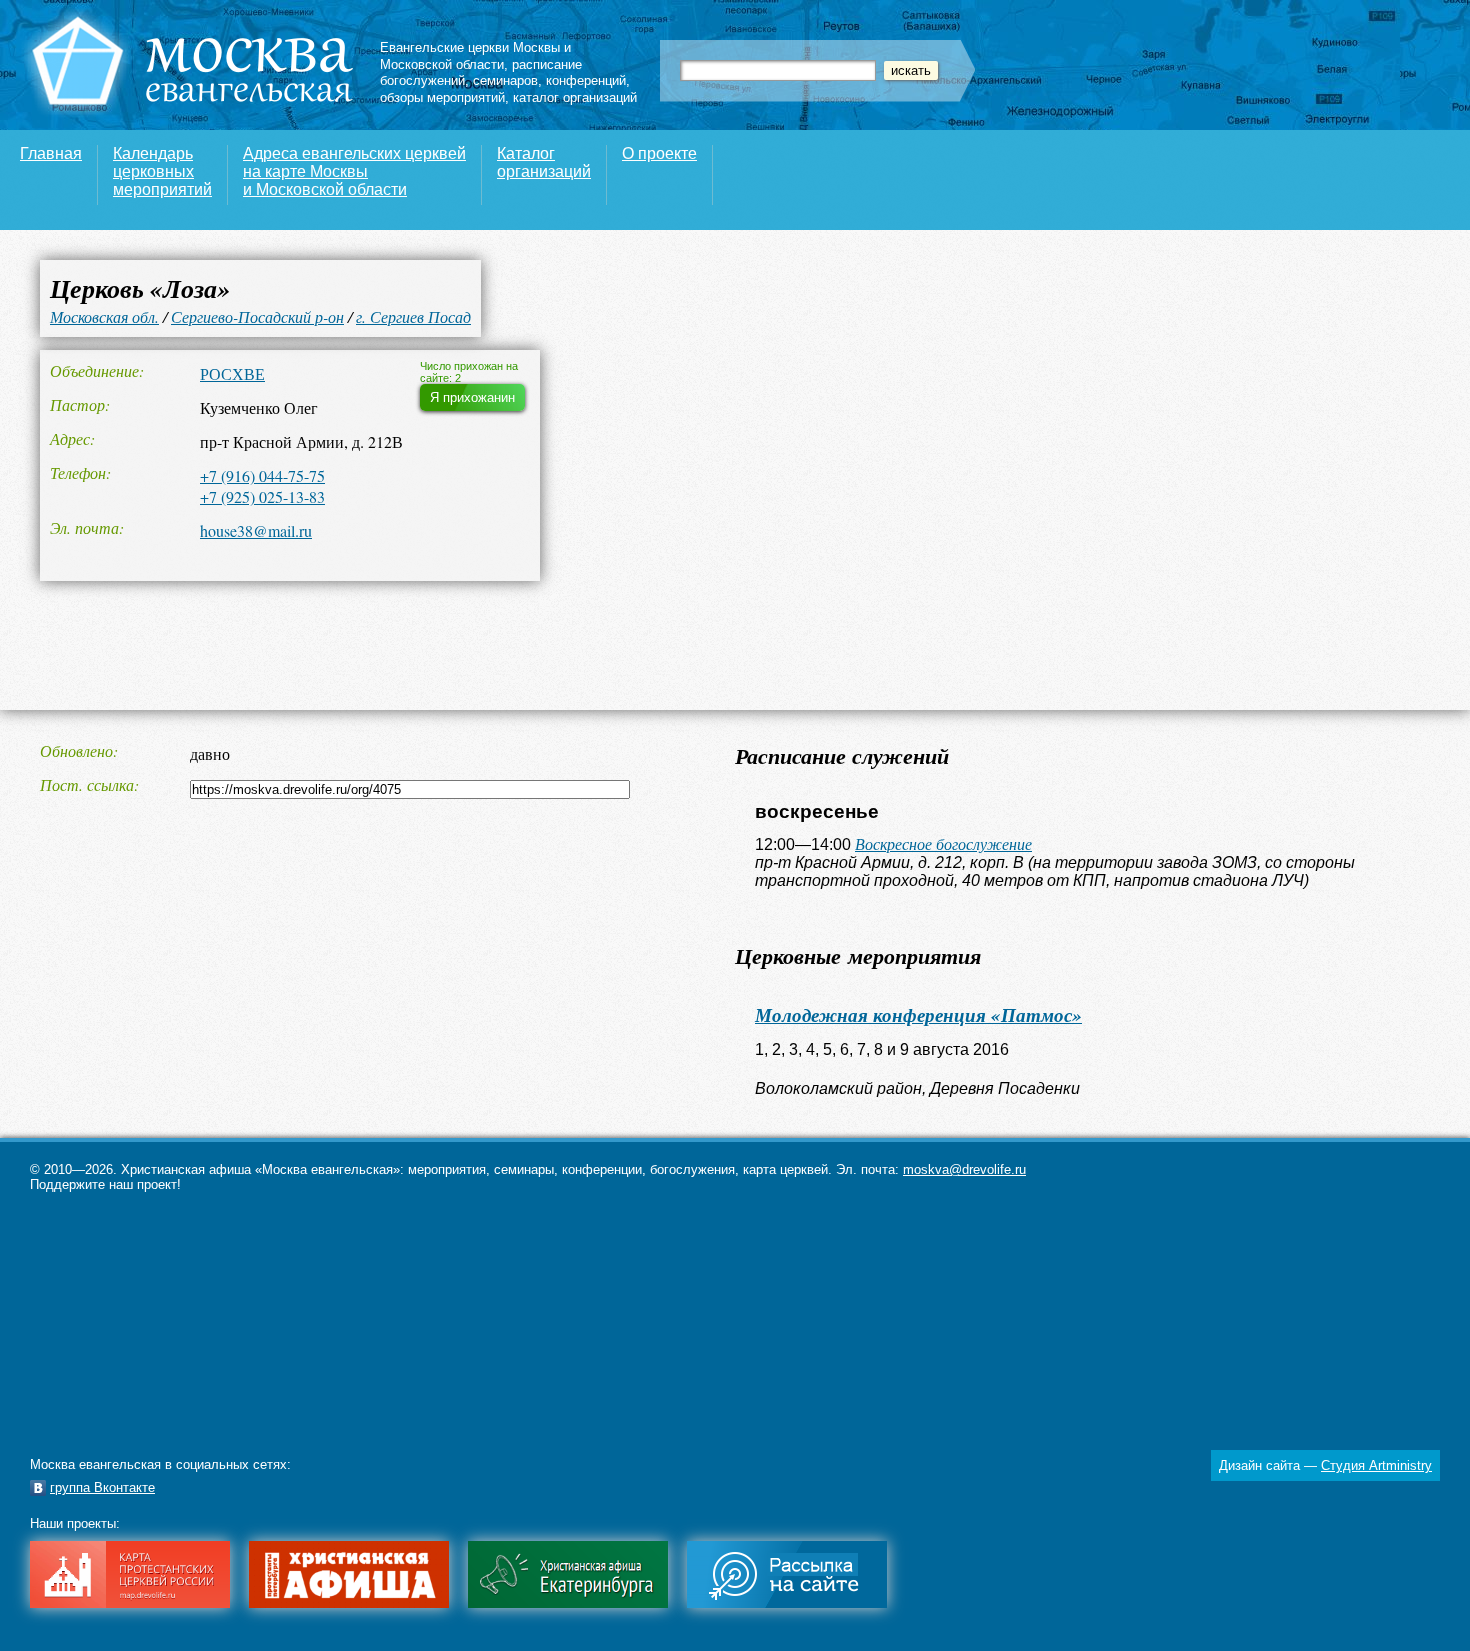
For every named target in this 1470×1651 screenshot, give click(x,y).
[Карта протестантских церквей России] (130, 1603)
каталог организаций (575, 97)
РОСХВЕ (232, 373)
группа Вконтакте (102, 1487)
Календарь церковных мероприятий (162, 171)
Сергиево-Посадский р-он (257, 316)
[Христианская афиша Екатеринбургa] (568, 1603)
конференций (586, 80)
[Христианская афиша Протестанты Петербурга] (349, 1603)
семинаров (505, 80)
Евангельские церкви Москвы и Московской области (475, 56)
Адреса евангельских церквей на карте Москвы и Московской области (354, 171)
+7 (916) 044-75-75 (262, 475)
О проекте (659, 153)
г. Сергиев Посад (413, 316)
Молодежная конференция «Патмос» (918, 1014)
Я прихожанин (472, 397)
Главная (51, 153)
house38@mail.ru (256, 530)
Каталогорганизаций (544, 162)
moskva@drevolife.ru (964, 1169)
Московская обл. (104, 316)
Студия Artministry (1376, 1465)
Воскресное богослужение (943, 843)
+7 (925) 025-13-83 (262, 496)
